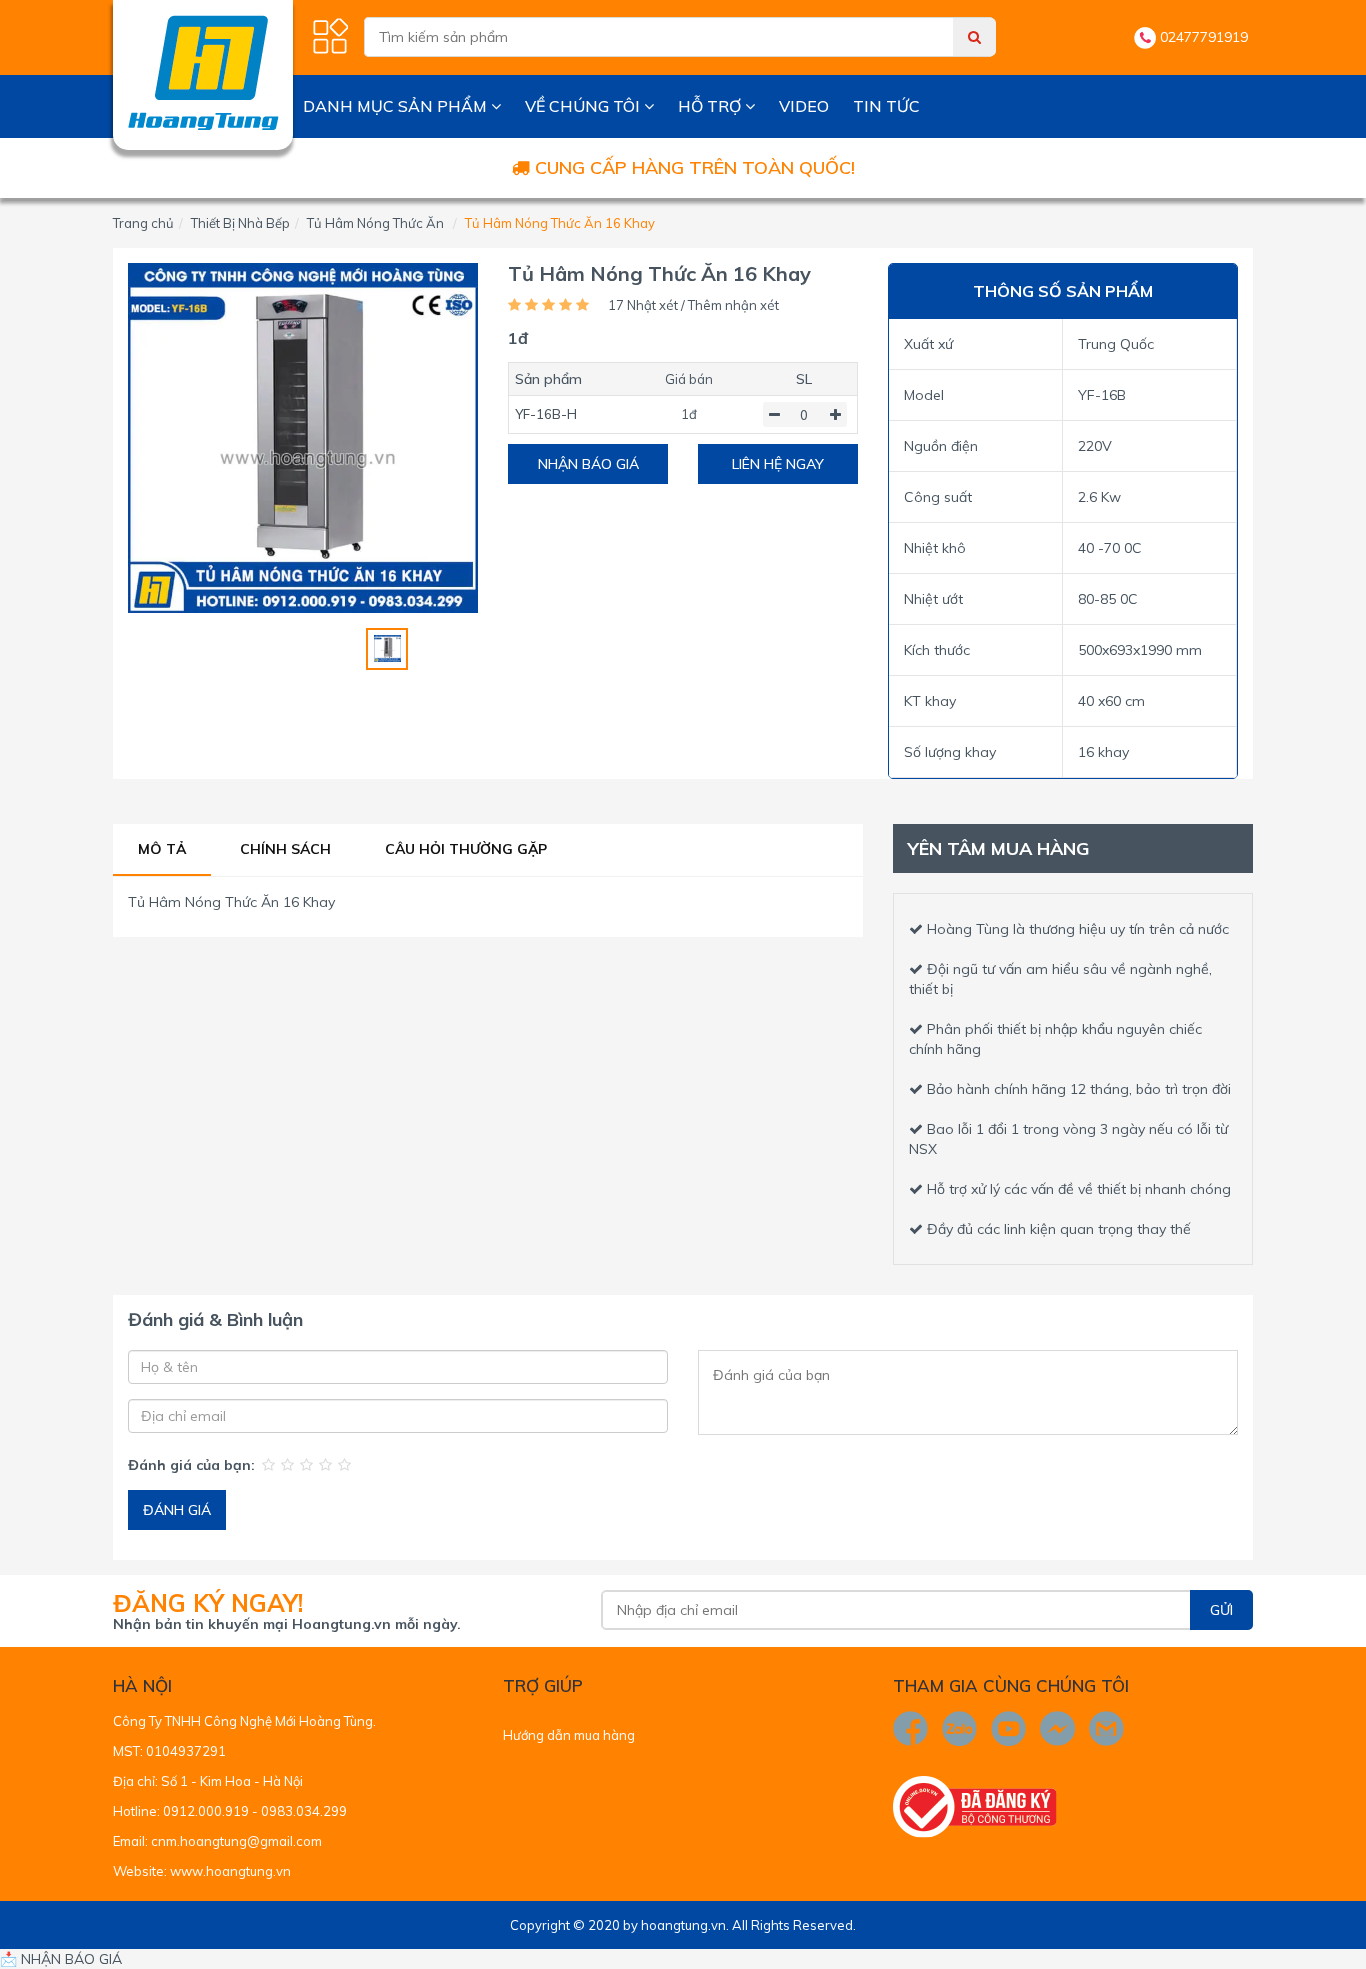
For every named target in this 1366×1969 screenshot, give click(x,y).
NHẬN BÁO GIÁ (588, 464)
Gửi (1221, 1610)
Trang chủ (143, 223)
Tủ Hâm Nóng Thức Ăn (375, 223)
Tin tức (886, 106)
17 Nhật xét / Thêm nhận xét (693, 305)
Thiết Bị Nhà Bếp (240, 223)
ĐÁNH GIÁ (177, 1510)
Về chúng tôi (584, 106)
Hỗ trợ (711, 106)
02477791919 (1204, 37)
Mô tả (162, 849)
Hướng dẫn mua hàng (569, 1735)
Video (804, 106)
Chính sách (285, 849)
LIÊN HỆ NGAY (778, 464)
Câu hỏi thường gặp (466, 849)
